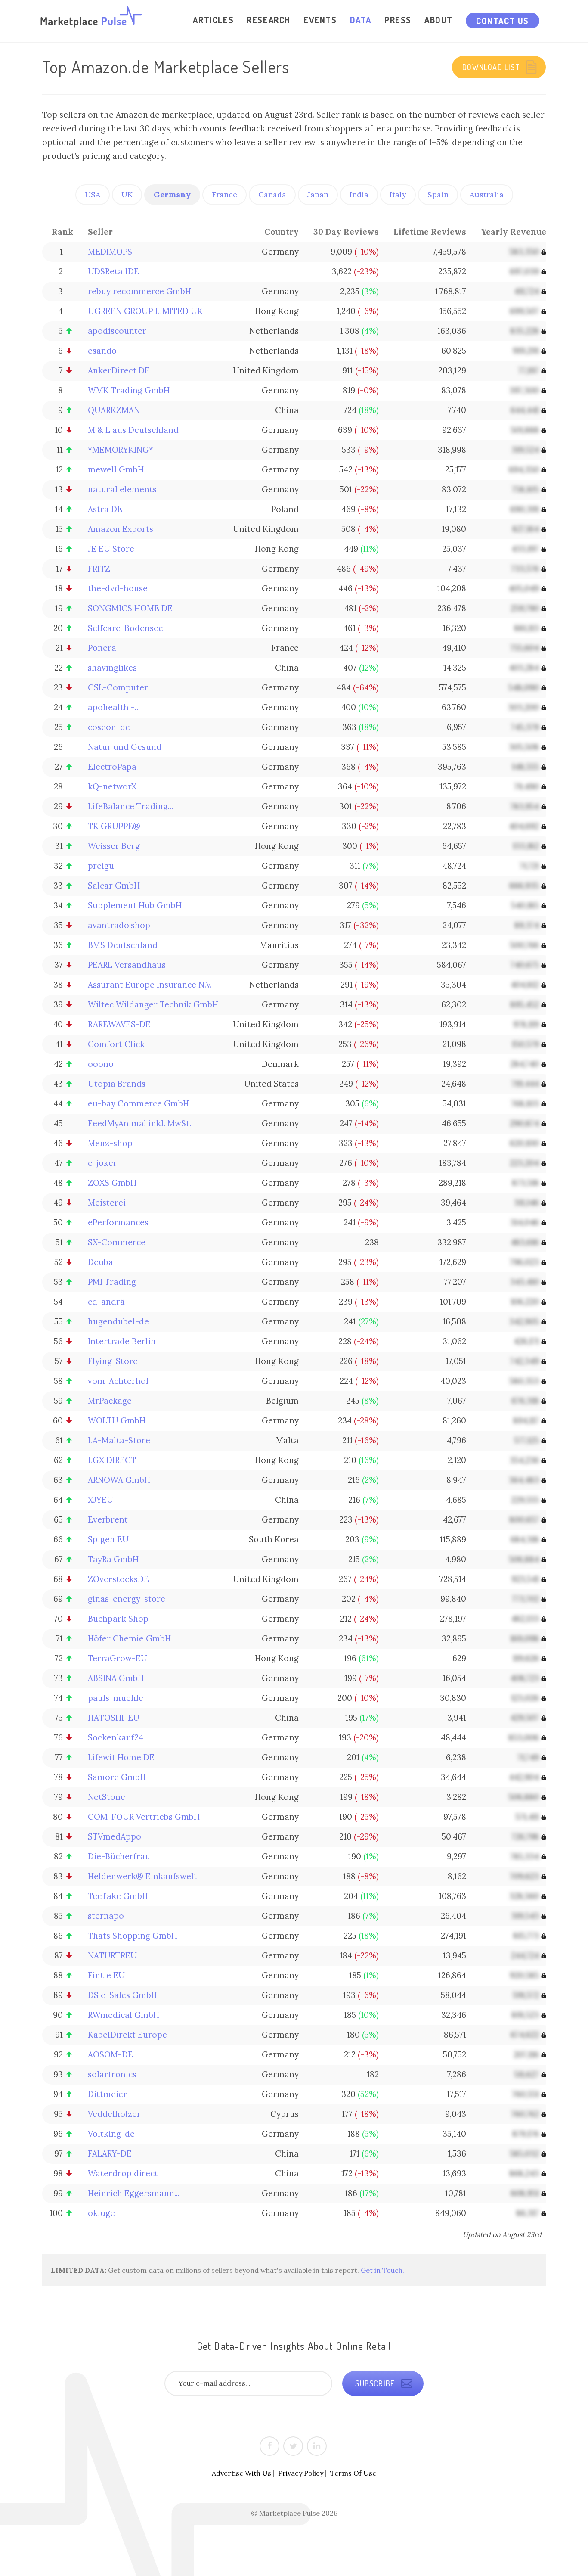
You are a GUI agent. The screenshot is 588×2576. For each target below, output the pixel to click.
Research (269, 20)
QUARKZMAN (114, 410)
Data (361, 20)
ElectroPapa (112, 767)
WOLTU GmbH (117, 1420)
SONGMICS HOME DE (130, 608)
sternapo (106, 1916)
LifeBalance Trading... (130, 806)
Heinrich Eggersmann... (134, 2193)
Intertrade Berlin (122, 1341)
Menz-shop (110, 1143)
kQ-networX (112, 786)
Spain (438, 194)
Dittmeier (107, 2094)
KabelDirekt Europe (127, 2035)
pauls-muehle (116, 1698)
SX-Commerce (117, 1242)
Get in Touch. (382, 2270)
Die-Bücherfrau (119, 1856)
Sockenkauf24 (116, 1737)
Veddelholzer (114, 2114)
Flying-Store (113, 1361)
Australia (487, 194)
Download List (492, 67)
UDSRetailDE (113, 271)
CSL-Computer (118, 687)
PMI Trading (112, 1282)
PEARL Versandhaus (127, 965)
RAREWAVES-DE (119, 1024)
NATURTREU (112, 1955)
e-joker (102, 1163)
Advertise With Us (241, 2473)
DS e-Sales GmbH (122, 1995)
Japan (318, 194)
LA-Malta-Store (119, 1440)
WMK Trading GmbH (129, 390)
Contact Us (503, 21)
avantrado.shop (119, 925)
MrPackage (110, 1401)
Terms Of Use (353, 2473)
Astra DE (105, 509)
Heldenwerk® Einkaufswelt (142, 1876)
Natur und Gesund (125, 747)
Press (398, 20)
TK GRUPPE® (114, 826)
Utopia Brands (117, 1084)
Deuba (101, 1262)
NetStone (107, 1797)
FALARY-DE (110, 2153)
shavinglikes (112, 668)
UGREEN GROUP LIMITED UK (145, 311)
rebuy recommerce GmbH (139, 291)
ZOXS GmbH (112, 1183)
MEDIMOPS (110, 252)
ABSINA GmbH (116, 1678)
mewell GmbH (116, 469)
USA (93, 194)
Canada (272, 194)
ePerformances (118, 1222)
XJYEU (101, 1500)
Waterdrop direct (123, 2173)
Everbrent (108, 1519)
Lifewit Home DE (121, 1757)
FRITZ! (100, 569)
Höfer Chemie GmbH (129, 1638)
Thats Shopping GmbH (133, 1936)
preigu (101, 866)
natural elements (122, 489)
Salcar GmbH (114, 886)
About (439, 20)
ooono (101, 1064)
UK (127, 194)
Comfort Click (116, 1044)
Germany (172, 194)
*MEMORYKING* (121, 450)
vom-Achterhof (118, 1381)
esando (102, 351)
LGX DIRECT (112, 1460)
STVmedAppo (115, 1836)
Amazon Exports (121, 529)
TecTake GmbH (118, 1896)
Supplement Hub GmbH (135, 905)
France (224, 194)
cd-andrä (106, 1302)
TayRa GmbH (113, 1559)
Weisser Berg (114, 846)
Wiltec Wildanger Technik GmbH (153, 1004)
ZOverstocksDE (118, 1579)
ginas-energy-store (127, 1599)
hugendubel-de (118, 1321)
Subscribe (376, 2383)
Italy (398, 194)
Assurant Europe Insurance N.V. (150, 985)
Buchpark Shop (118, 1619)
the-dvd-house (118, 588)
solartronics (112, 2074)
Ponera (102, 648)
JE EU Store (111, 549)
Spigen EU (108, 1539)
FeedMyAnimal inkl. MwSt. (139, 1123)
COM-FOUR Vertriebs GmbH (144, 1817)
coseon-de (109, 727)
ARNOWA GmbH (119, 1480)
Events (320, 20)
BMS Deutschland (123, 945)
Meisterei (107, 1203)
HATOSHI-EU (114, 1718)
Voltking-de (111, 2134)
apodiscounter (117, 331)
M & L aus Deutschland (133, 430)
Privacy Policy (301, 2473)
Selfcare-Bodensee (125, 628)
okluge (101, 2213)
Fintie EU (106, 1975)
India (359, 194)
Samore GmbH (117, 1777)
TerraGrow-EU (118, 1658)
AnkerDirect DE (119, 370)
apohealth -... (114, 707)
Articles (213, 20)
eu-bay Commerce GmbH (138, 1103)
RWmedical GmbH (124, 2015)
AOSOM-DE (110, 2054)
